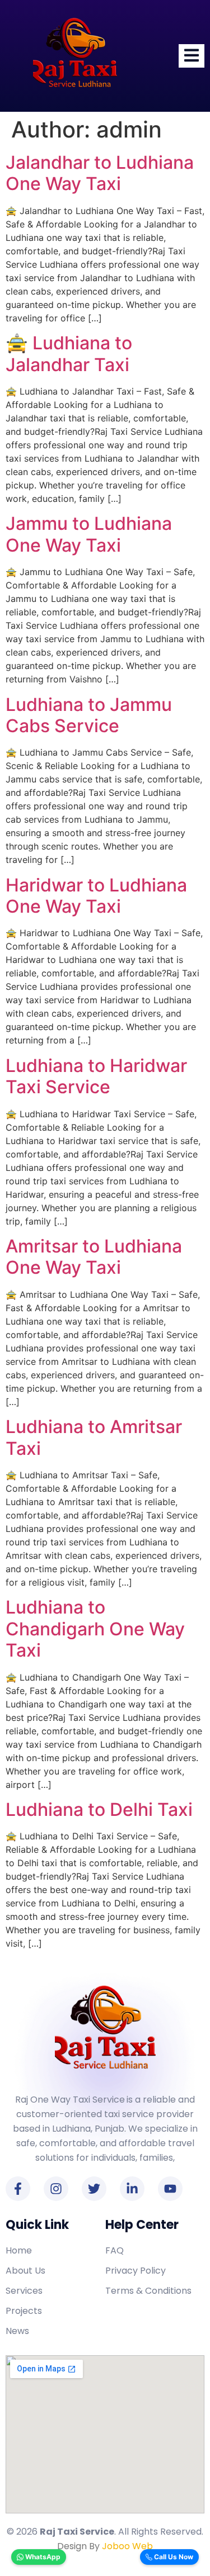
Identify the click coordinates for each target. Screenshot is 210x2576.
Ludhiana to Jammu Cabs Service (89, 715)
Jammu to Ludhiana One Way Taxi (89, 534)
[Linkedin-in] (132, 2189)
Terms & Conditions (148, 2291)
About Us (25, 2271)
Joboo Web (127, 2546)
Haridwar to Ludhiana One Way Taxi (96, 896)
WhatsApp (42, 2557)
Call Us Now (173, 2557)
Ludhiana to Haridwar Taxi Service (96, 1076)
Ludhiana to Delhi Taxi (99, 1809)
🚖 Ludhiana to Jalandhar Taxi (69, 354)
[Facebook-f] (18, 2189)
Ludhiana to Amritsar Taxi (94, 1437)
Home (19, 2250)
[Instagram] (56, 2189)
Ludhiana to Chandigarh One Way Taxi (95, 1629)
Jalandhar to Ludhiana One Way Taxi (100, 173)
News (17, 2331)
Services (24, 2291)
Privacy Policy (136, 2271)
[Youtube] (170, 2189)
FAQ (115, 2250)
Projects (24, 2311)
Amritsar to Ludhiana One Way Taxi (94, 1257)
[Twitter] (94, 2189)
